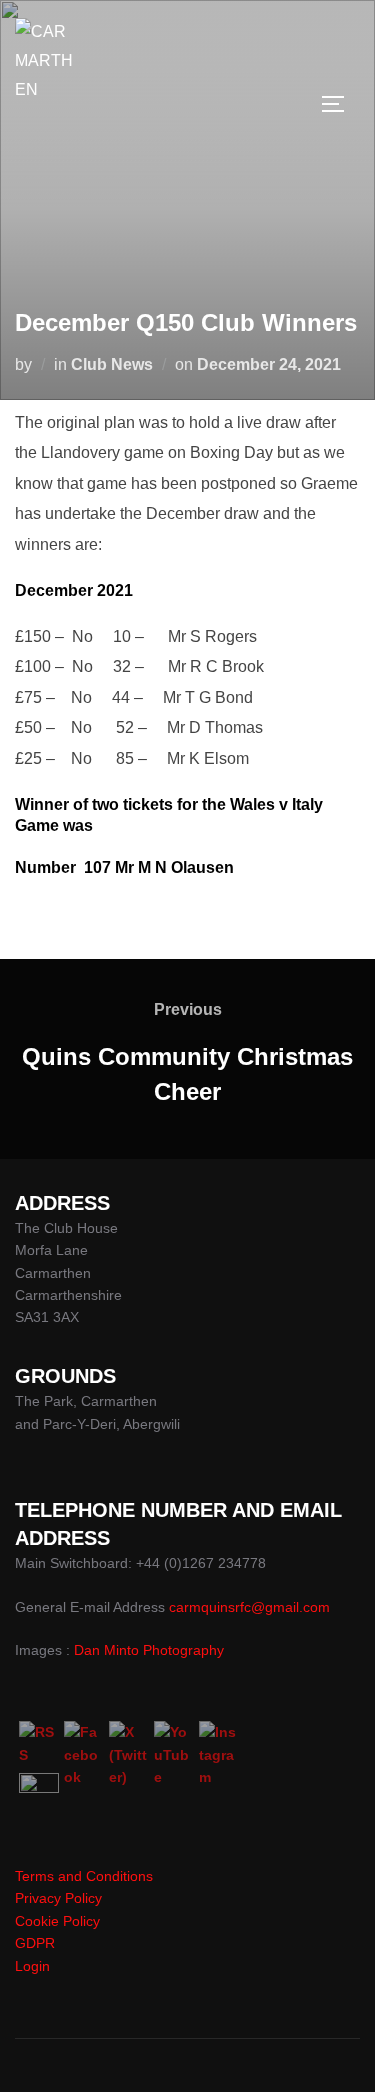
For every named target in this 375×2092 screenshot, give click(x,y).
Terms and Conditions (84, 1876)
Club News (112, 364)
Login (32, 1966)
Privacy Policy (58, 1898)
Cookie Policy (57, 1921)
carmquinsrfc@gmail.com (249, 1607)
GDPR (35, 1943)
